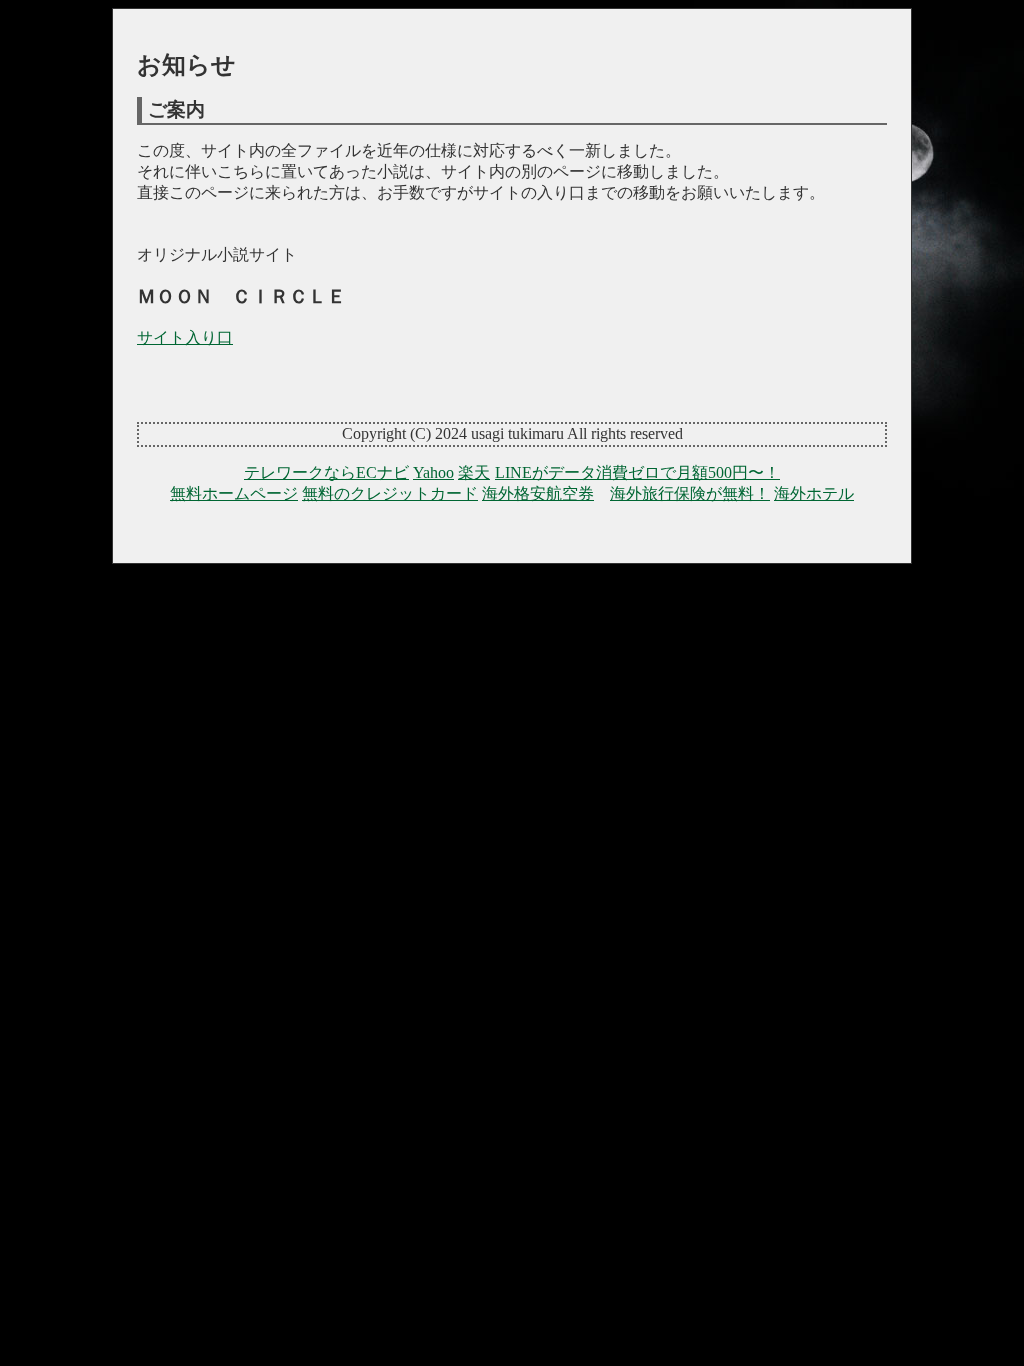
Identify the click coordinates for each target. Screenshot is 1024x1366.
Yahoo (433, 472)
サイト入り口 (185, 337)
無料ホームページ (234, 493)
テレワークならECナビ (326, 472)
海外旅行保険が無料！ (690, 493)
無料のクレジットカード (390, 493)
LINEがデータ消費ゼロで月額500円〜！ (637, 472)
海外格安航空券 (538, 493)
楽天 (474, 472)
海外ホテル (814, 493)
